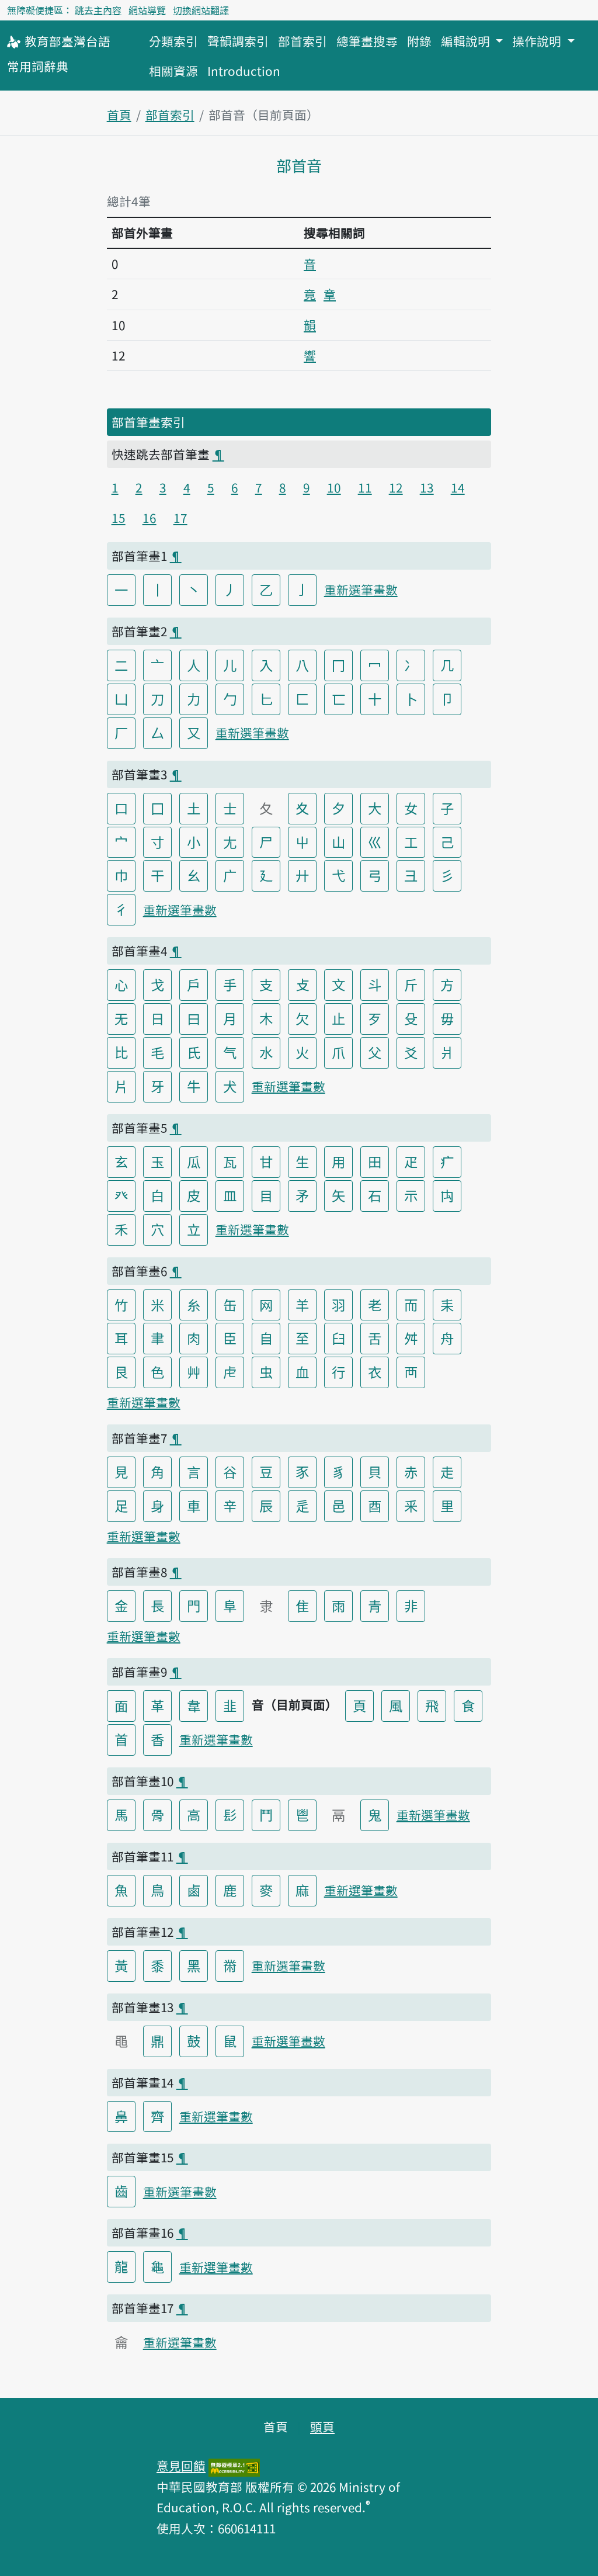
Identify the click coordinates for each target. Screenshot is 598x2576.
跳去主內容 (98, 10)
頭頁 (322, 2426)
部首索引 (303, 41)
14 (458, 487)
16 (149, 518)
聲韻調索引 (238, 41)
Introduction (244, 71)
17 (180, 518)
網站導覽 (147, 10)
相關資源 (173, 71)
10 (334, 487)
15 (119, 518)
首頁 (119, 115)
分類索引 (173, 41)
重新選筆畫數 (361, 590)
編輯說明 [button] (467, 41)
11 (365, 487)
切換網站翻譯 (201, 10)
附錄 (419, 41)
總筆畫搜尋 (367, 41)
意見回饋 (181, 2466)
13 (427, 487)
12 (396, 487)
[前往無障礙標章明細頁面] (234, 2466)
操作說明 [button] (538, 41)
